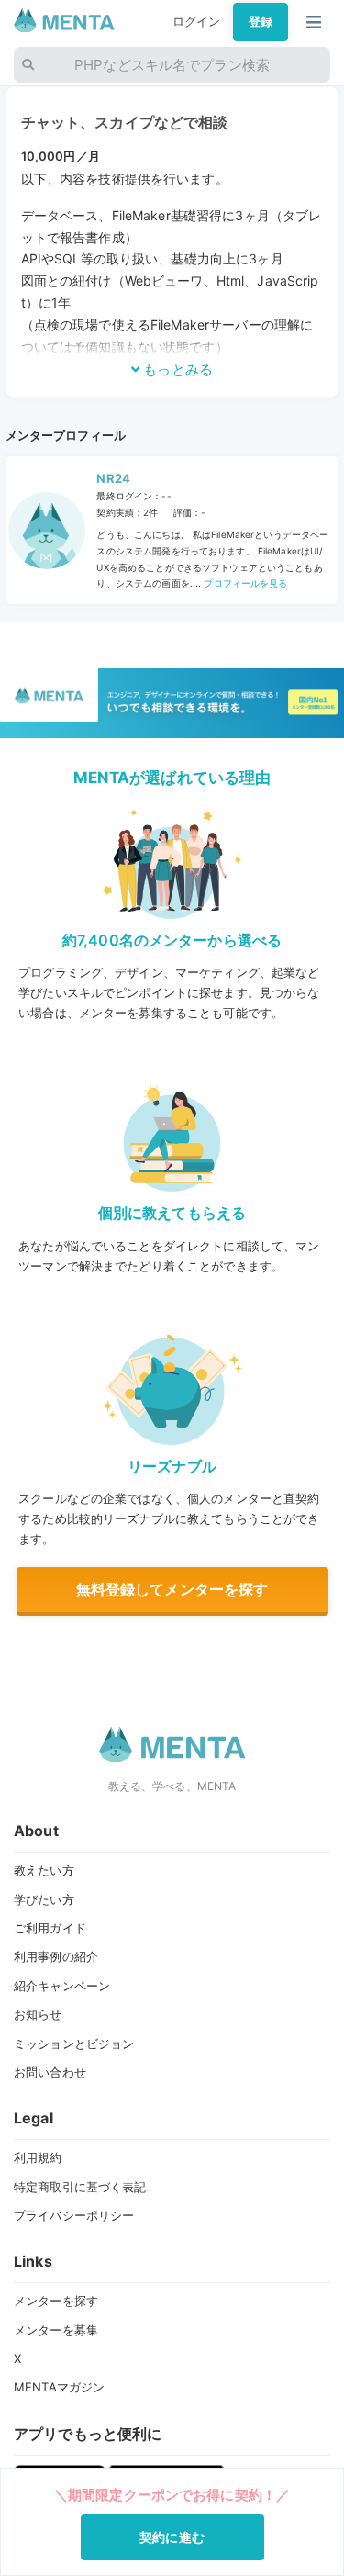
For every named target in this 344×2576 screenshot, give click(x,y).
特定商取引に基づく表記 (80, 2187)
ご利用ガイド (50, 1928)
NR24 (113, 478)
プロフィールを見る (244, 583)
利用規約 (38, 2157)
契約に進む (172, 2537)
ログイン (197, 21)
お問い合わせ (50, 2072)
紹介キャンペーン (62, 1986)
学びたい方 (44, 1899)
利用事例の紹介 (56, 1956)
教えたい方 (44, 1870)
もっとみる (176, 370)
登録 (261, 21)
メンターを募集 (56, 2330)
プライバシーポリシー (74, 2215)
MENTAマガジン (59, 2387)
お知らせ (38, 2014)
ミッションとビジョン (74, 2044)
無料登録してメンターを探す (172, 1589)
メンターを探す (56, 2301)
